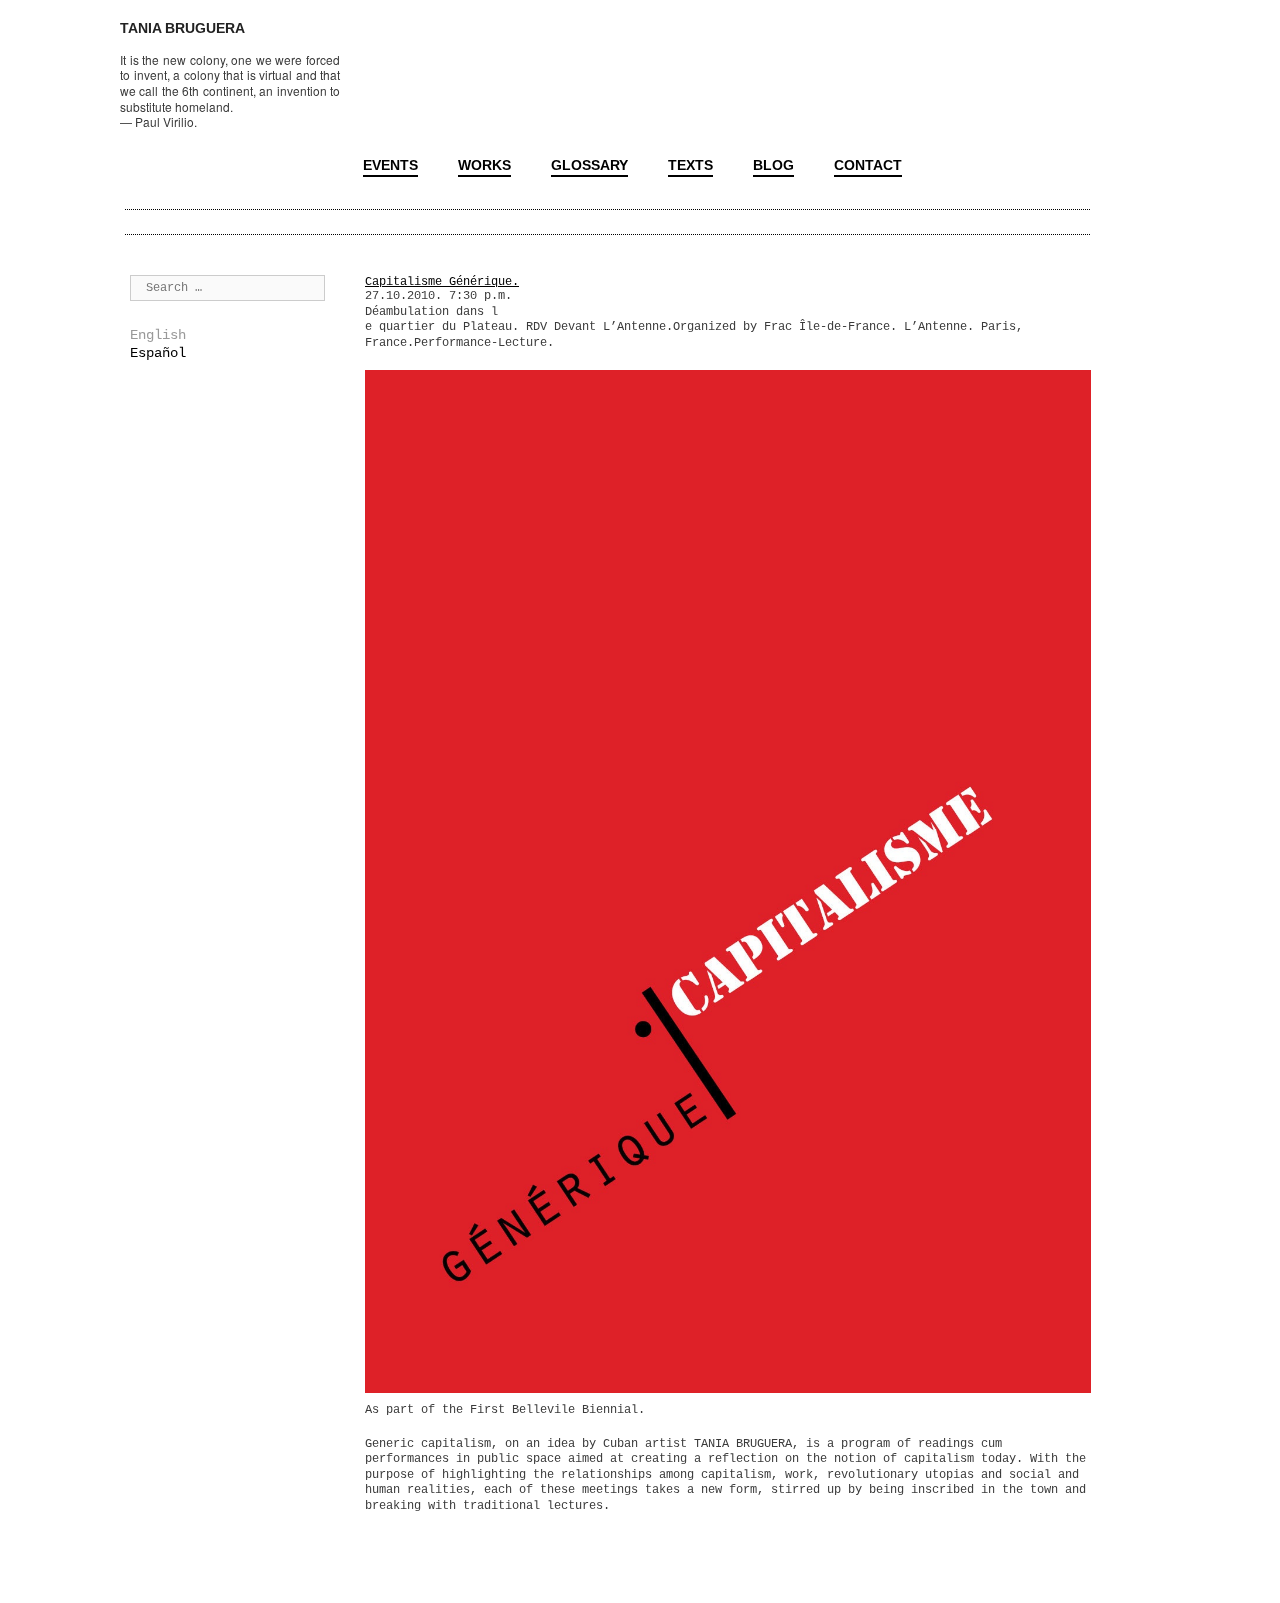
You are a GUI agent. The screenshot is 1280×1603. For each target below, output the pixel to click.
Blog (773, 165)
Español (158, 353)
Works (484, 165)
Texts (690, 165)
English (158, 335)
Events (390, 165)
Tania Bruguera (182, 28)
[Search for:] (227, 287)
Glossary (589, 165)
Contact (868, 165)
